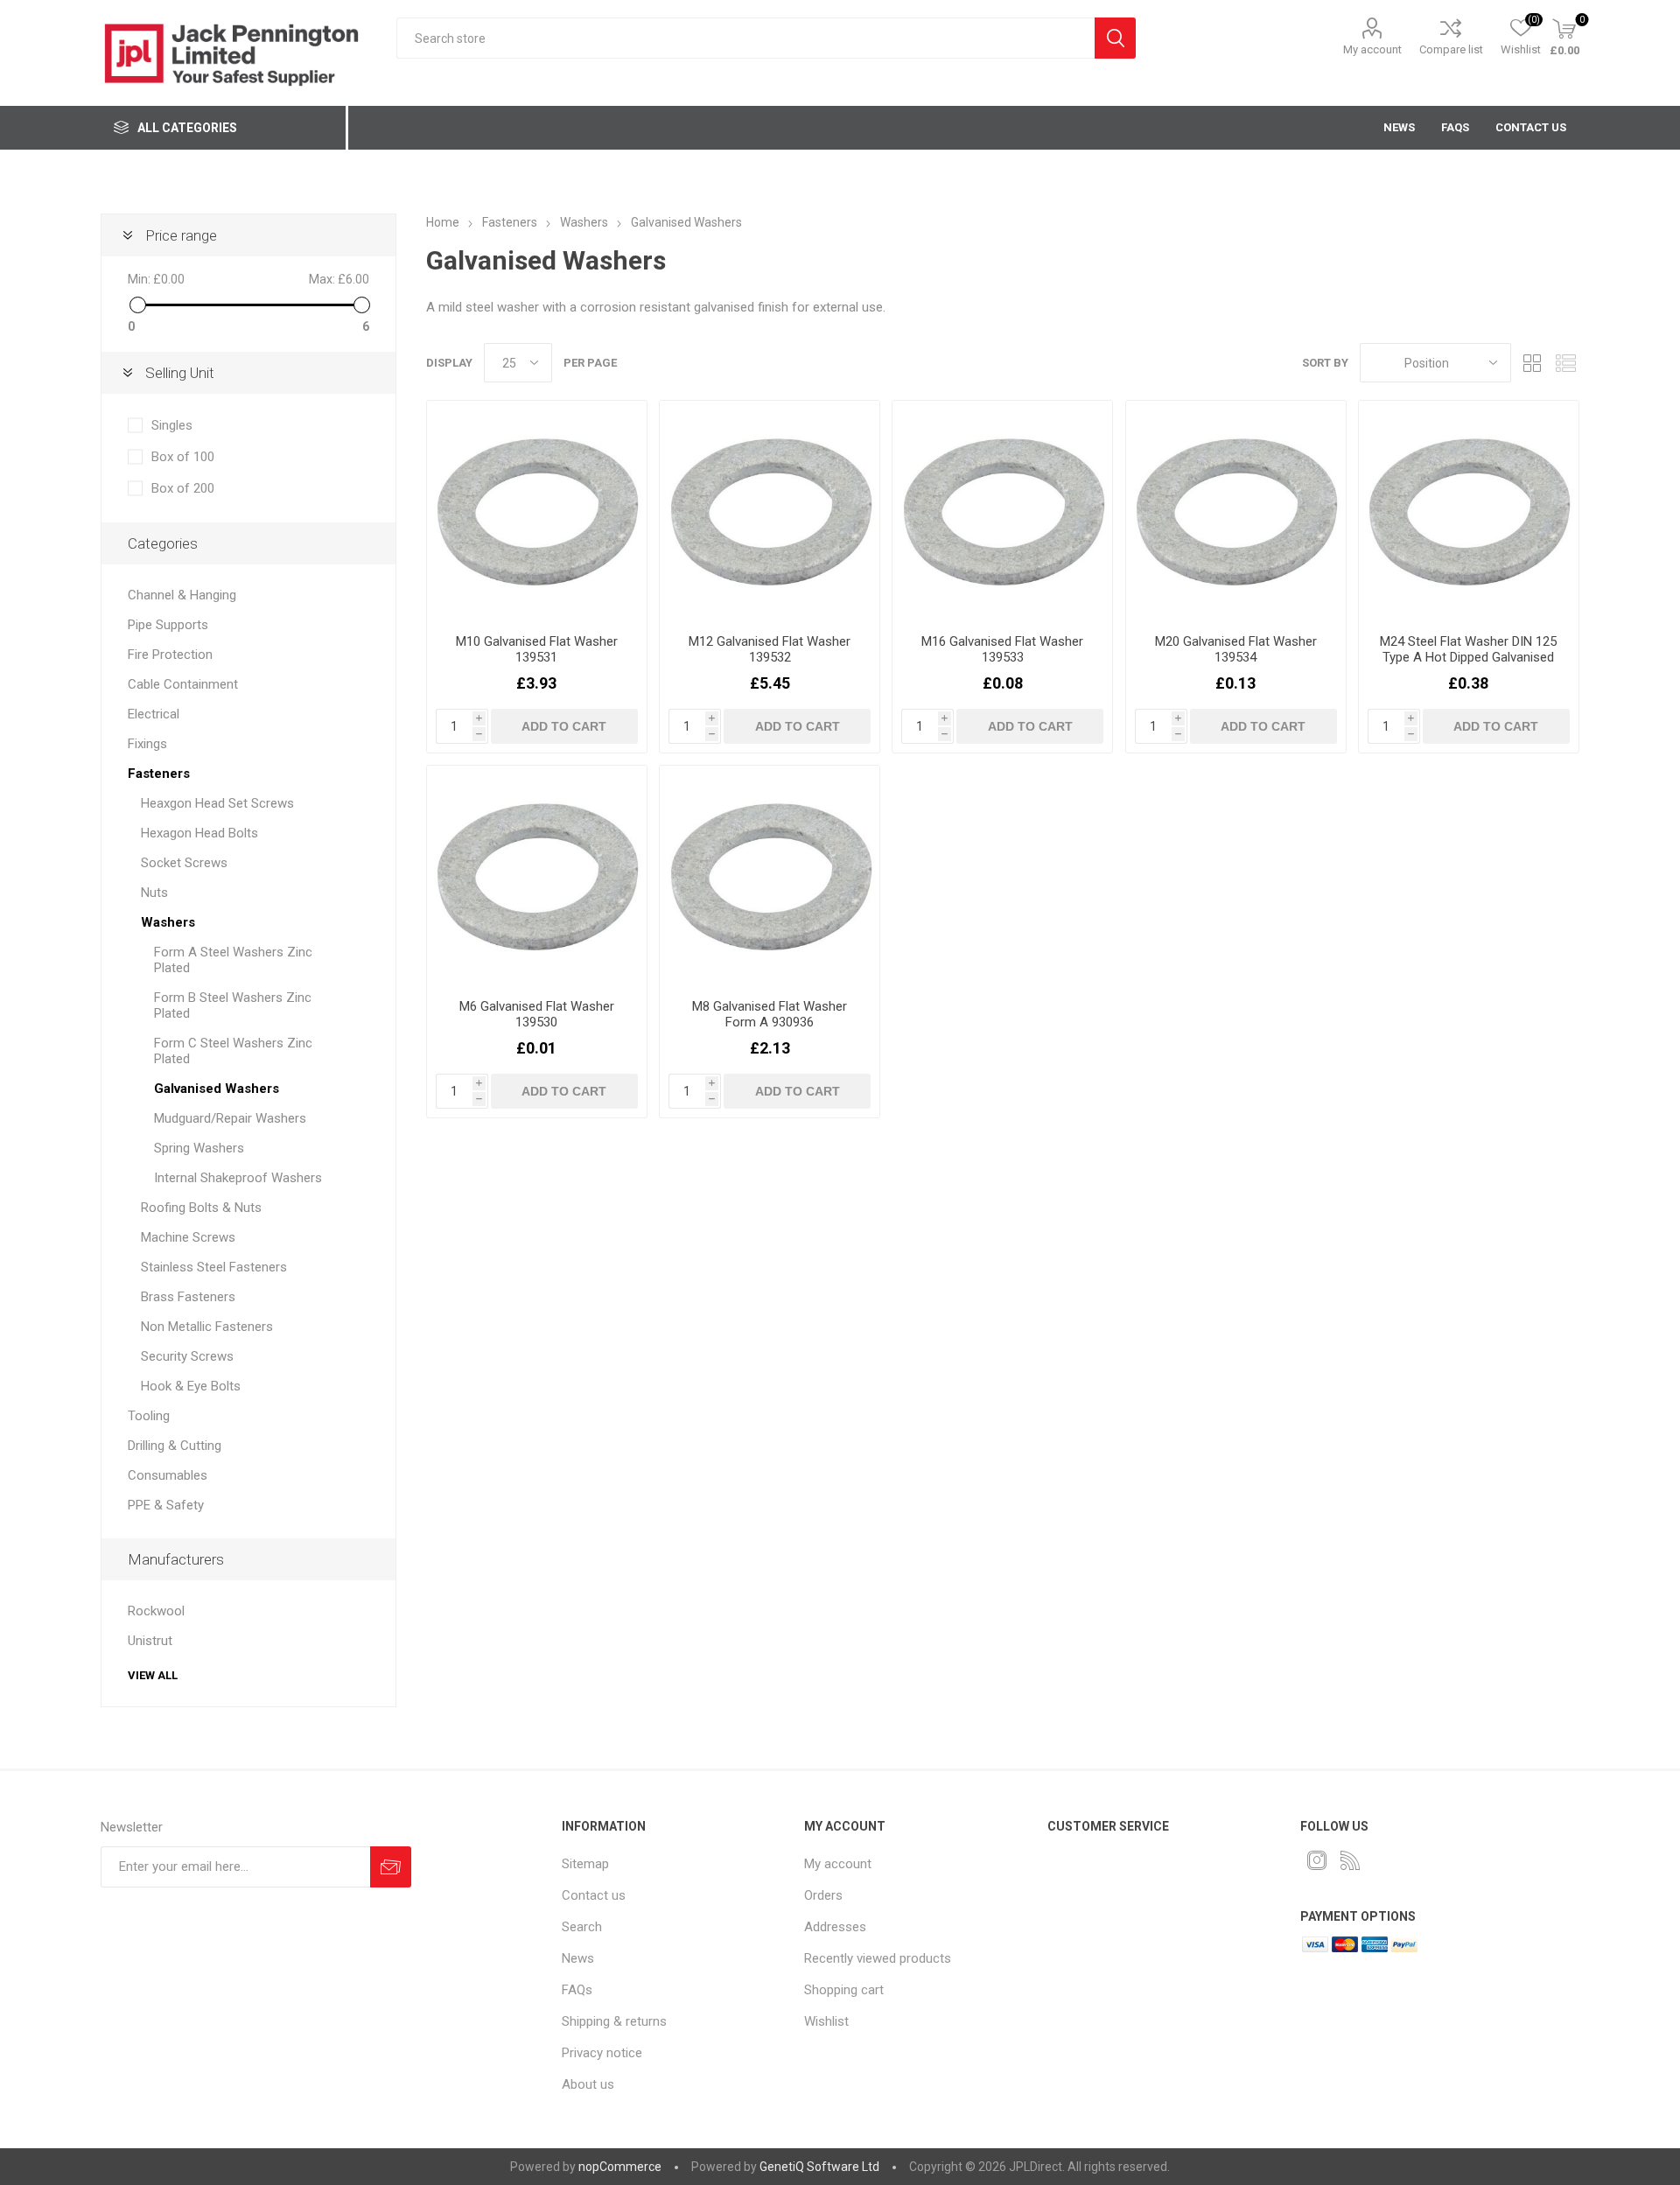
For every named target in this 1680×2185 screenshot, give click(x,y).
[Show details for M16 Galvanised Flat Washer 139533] (1002, 511)
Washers (168, 922)
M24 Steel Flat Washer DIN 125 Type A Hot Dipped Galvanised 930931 (1468, 657)
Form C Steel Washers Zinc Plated (233, 1051)
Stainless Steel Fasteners (214, 1267)
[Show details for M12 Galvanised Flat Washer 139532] (770, 511)
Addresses (835, 1927)
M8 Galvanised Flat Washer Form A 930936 (770, 1014)
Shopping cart (844, 1990)
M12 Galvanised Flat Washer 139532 (770, 649)
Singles (172, 425)
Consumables (168, 1475)
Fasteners (159, 774)
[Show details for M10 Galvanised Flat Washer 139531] (537, 511)
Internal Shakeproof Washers (238, 1178)
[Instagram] (1317, 1860)
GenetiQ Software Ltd (819, 2167)
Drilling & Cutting (175, 1446)
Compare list (1451, 49)
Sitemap (585, 1864)
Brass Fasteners (188, 1297)
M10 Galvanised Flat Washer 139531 (537, 649)
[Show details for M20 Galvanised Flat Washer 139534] (1236, 511)
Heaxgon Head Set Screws (217, 803)
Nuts (154, 893)
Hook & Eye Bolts (191, 1386)
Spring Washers (199, 1148)
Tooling (149, 1416)
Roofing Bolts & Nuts (201, 1208)
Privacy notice (602, 2053)
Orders (823, 1895)
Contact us (594, 1895)
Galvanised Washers (217, 1089)
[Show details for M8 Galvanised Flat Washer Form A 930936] (770, 875)
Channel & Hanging (182, 595)
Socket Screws (184, 863)
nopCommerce (620, 2167)
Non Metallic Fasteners (207, 1327)
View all (153, 1675)
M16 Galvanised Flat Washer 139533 (1002, 649)
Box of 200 (183, 488)
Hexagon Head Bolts (199, 833)
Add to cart (564, 726)
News (578, 1958)
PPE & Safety (166, 1505)
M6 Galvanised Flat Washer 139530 (537, 1014)
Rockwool (156, 1611)
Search (1115, 38)
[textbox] (745, 38)
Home (443, 222)
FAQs (577, 1990)
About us (588, 2084)
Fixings (147, 744)
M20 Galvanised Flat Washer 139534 (1236, 649)
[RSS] (1350, 1860)
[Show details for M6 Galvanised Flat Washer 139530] (537, 875)
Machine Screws (188, 1237)
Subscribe (391, 1867)
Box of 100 (183, 457)
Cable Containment (183, 684)
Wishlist (826, 2021)
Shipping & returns (614, 2021)
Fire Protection (170, 655)
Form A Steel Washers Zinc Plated (233, 960)
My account (1372, 49)
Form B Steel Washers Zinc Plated (233, 1005)
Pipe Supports (168, 625)
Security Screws (187, 1356)
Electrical (154, 714)
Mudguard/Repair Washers (230, 1118)
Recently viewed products (878, 1958)
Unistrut (150, 1641)
